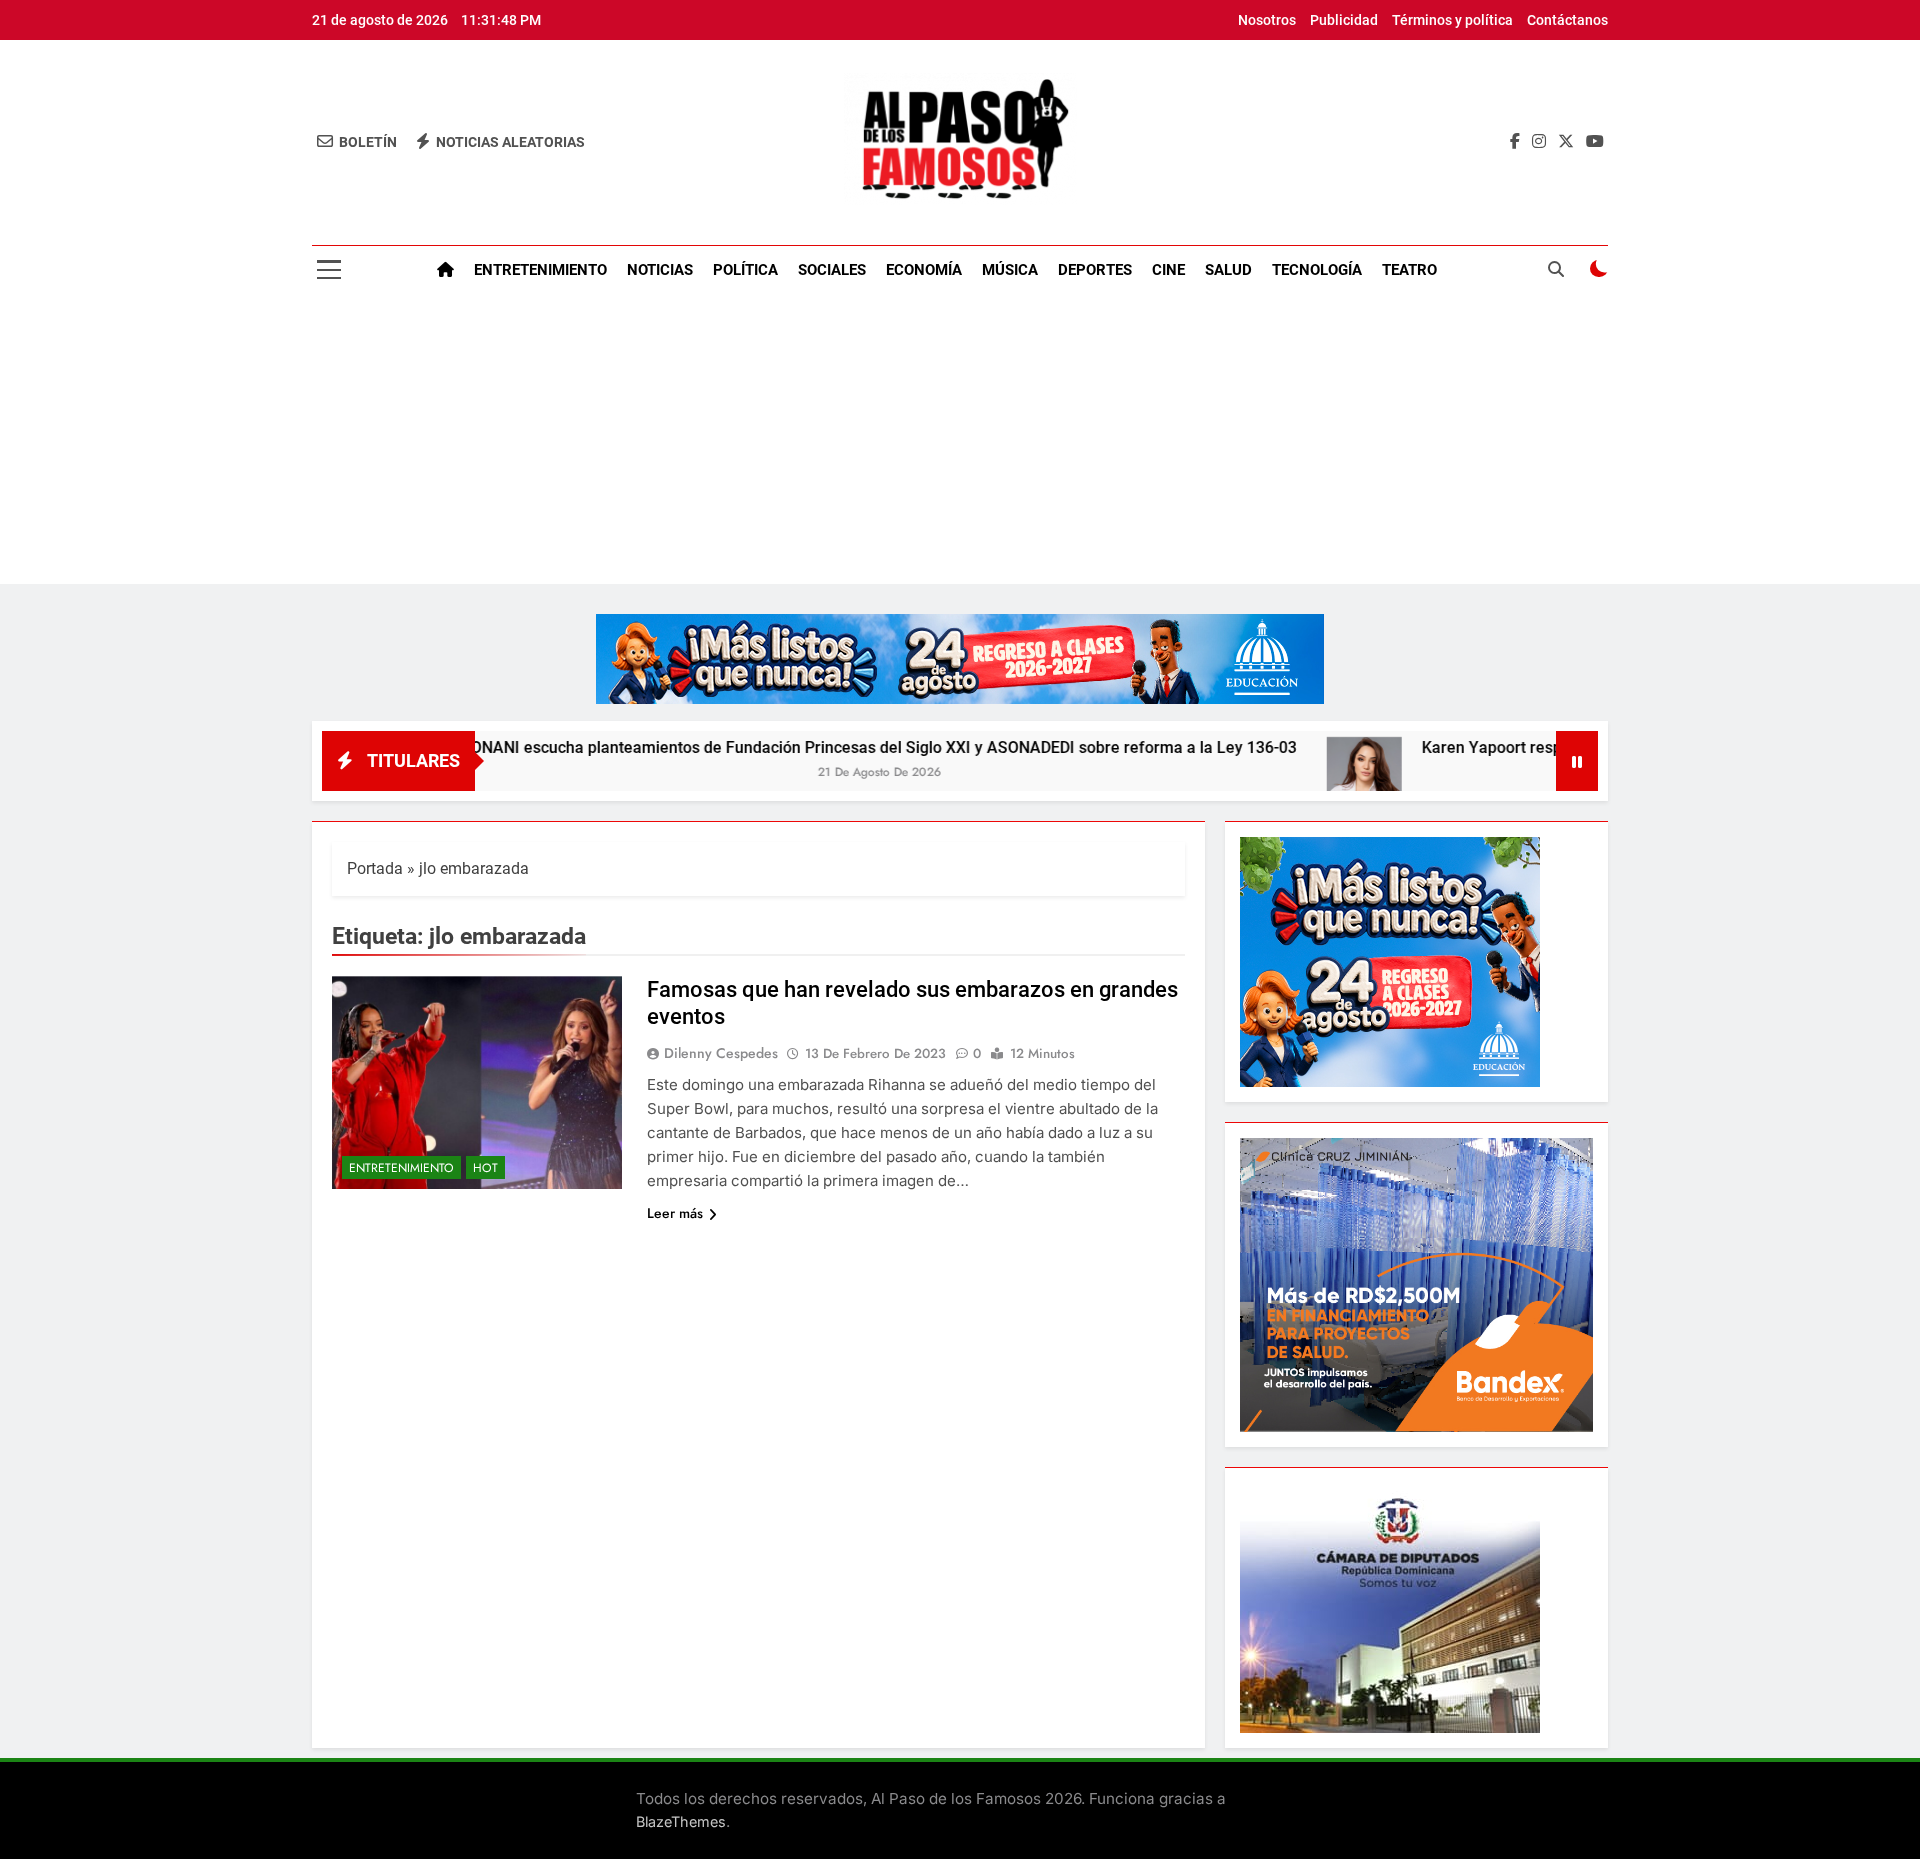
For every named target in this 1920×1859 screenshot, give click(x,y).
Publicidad (1344, 20)
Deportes (1095, 270)
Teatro (1409, 270)
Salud (1228, 270)
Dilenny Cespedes (721, 1053)
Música (1010, 270)
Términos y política (1452, 20)
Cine (1168, 270)
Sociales (832, 270)
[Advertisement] (960, 444)
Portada (375, 868)
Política (745, 270)
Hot (485, 1168)
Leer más (675, 1213)
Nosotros (1267, 20)
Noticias (660, 270)
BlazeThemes (681, 1821)
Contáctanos (1567, 20)
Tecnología (1317, 270)
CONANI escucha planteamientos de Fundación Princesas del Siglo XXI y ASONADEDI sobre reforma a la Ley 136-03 (786, 747)
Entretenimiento (540, 270)
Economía (924, 270)
